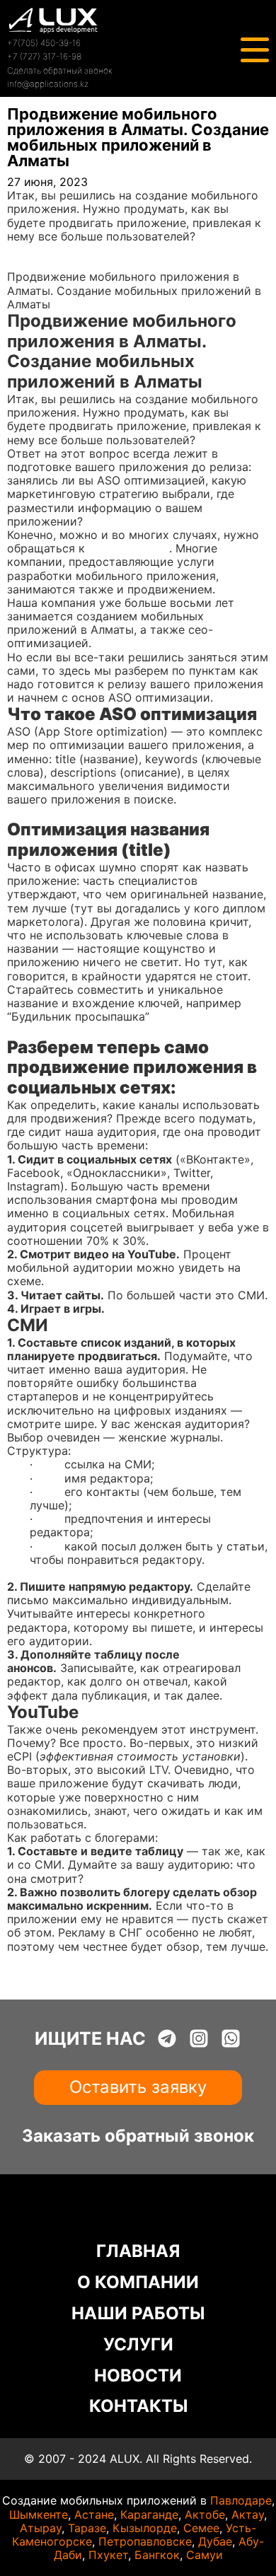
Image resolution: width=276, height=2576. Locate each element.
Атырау (41, 2528)
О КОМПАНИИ (138, 2282)
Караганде (149, 2514)
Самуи (205, 2555)
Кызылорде (145, 2528)
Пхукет (108, 2555)
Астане (94, 2514)
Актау (248, 2514)
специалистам (129, 548)
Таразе (87, 2528)
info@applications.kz (48, 84)
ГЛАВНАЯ (138, 2251)
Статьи (27, 263)
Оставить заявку (138, 2087)
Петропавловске (145, 2541)
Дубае (215, 2541)
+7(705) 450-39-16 (44, 43)
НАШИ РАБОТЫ (138, 2313)
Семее (201, 2528)
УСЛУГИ (138, 2344)
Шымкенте (39, 2514)
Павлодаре (241, 2500)
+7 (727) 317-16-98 (44, 56)
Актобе (205, 2514)
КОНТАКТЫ (138, 2406)
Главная (29, 250)
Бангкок (157, 2555)
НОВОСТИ (138, 2375)
